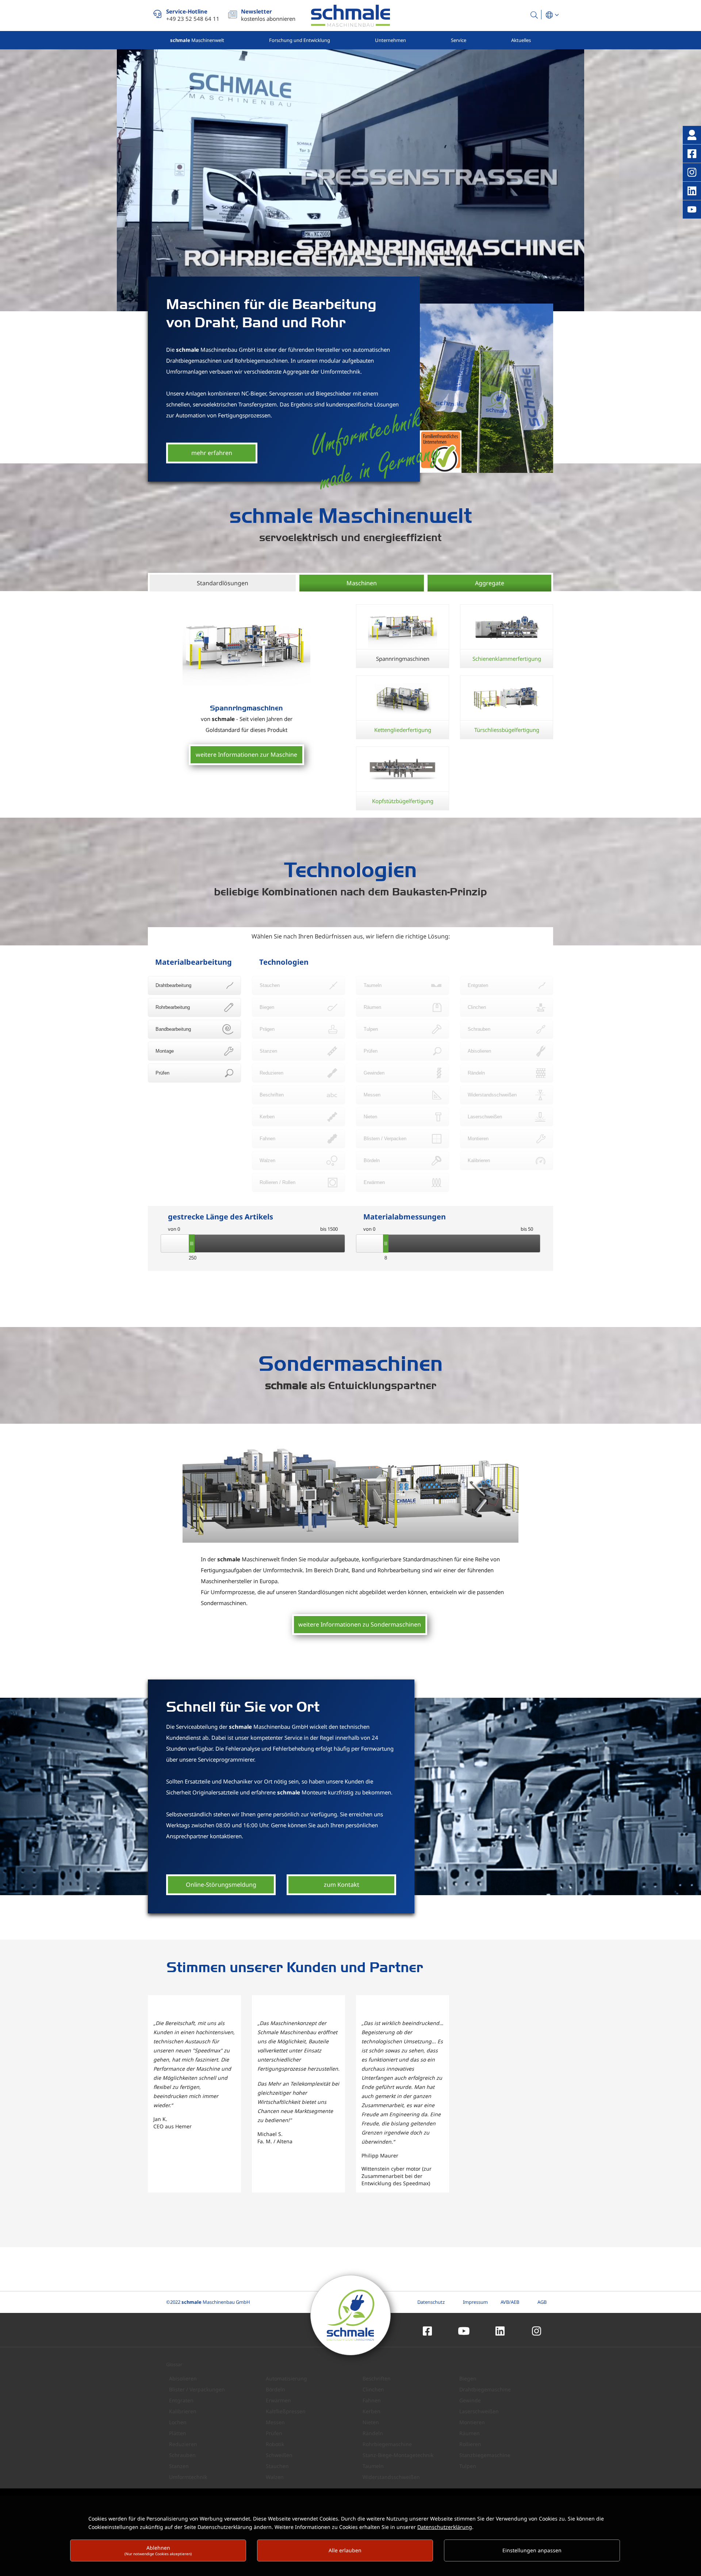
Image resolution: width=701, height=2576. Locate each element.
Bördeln (275, 2389)
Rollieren (470, 2444)
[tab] (223, 583)
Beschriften (377, 2378)
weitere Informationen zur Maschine (246, 755)
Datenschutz (431, 2302)
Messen (275, 2422)
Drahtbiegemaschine (485, 2389)
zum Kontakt (342, 1885)
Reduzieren (183, 2444)
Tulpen (468, 2466)
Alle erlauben (345, 2550)
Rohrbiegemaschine (387, 2444)
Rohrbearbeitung (173, 1007)
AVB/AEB (510, 2302)
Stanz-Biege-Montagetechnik (398, 2455)
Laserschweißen (479, 2411)
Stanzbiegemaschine (485, 2455)
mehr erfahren (212, 453)
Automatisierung (286, 2378)
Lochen (178, 2422)
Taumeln (373, 2466)
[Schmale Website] (350, 16)
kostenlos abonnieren (268, 15)
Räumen (470, 2433)
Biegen (468, 2378)
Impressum (475, 2302)
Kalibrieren (183, 2411)
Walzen (275, 2477)
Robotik (275, 2444)
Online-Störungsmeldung (221, 1885)
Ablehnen (158, 2550)
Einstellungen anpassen (532, 2550)
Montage (165, 1051)
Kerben (371, 2411)
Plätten (178, 2433)
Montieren (472, 2422)
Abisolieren (183, 2378)
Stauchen (277, 2466)
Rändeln (373, 2433)
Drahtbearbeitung (173, 985)
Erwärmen (278, 2400)
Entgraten (181, 2400)
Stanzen (179, 2466)
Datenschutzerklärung (445, 2527)
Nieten (371, 2422)
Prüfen (162, 1073)
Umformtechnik (188, 2477)
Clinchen (373, 2389)
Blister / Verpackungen (197, 2389)
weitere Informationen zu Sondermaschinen (360, 1624)
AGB (542, 2302)
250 (192, 1258)
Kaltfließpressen (286, 2411)
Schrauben (182, 2455)
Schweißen (279, 2455)
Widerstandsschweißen (391, 2477)
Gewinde (470, 2400)
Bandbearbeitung (173, 1029)
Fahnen (372, 2400)
